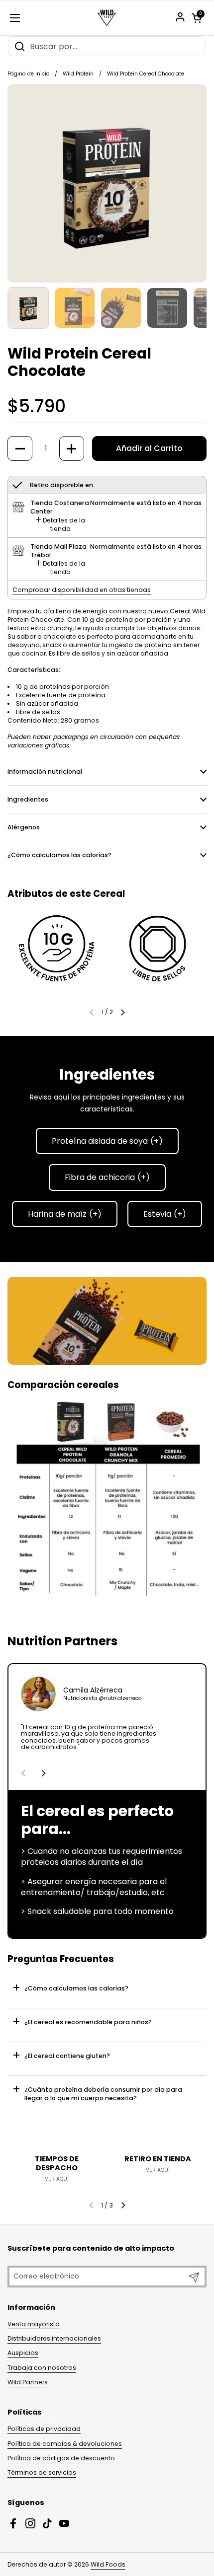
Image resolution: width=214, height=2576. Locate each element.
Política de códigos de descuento (61, 2458)
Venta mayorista (34, 2324)
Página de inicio (28, 74)
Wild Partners (28, 2382)
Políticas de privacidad (44, 2429)
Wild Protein (78, 74)
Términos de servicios (42, 2472)
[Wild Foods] (107, 18)
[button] (197, 18)
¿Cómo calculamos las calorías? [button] (59, 855)
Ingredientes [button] (28, 799)
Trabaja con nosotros (42, 2368)
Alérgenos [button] (24, 827)
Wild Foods (108, 2564)
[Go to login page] (180, 17)
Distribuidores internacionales (54, 2338)
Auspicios (23, 2353)
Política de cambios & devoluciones (65, 2444)
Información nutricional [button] (45, 772)
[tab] (60, 524)
